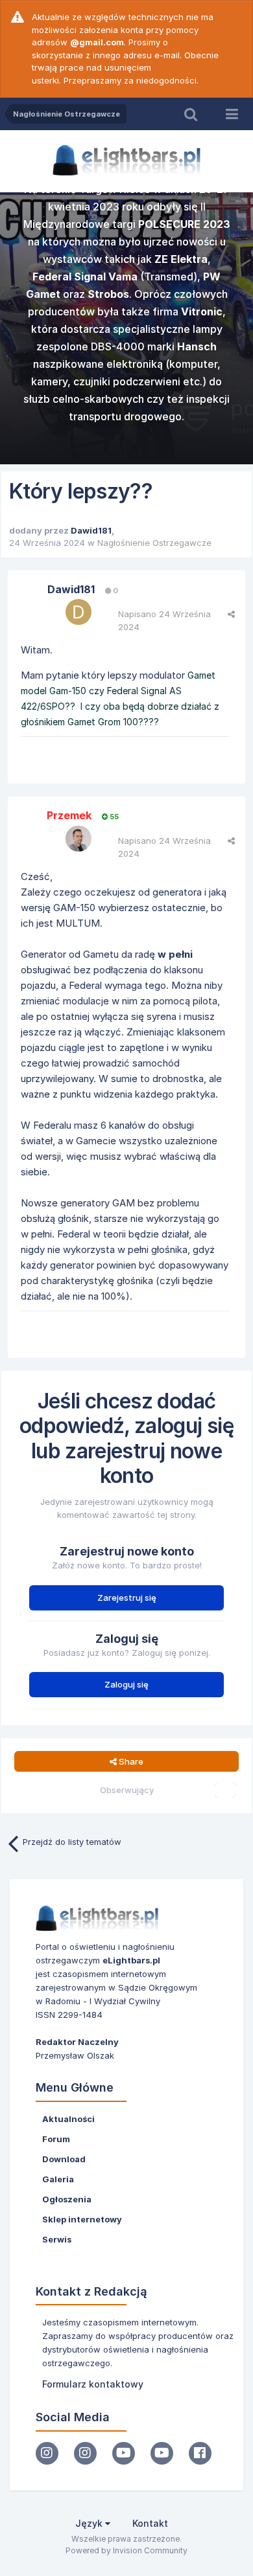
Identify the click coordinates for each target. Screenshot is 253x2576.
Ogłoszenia (67, 2199)
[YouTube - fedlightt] (162, 2453)
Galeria (58, 2179)
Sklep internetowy (82, 2219)
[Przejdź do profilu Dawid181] (78, 612)
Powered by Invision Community (126, 2550)
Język (90, 2523)
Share (130, 1761)
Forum (56, 2139)
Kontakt (150, 2523)
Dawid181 (91, 530)
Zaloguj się (126, 1684)
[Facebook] (200, 2453)
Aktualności (68, 2119)
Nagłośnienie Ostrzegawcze (154, 543)
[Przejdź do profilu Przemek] (78, 839)
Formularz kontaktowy (93, 2384)
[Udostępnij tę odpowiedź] (231, 614)
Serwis (57, 2239)
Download (64, 2159)
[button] (208, 330)
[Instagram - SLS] (85, 2453)
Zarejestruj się (127, 1598)
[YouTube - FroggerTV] (124, 2453)
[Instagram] (47, 2453)
